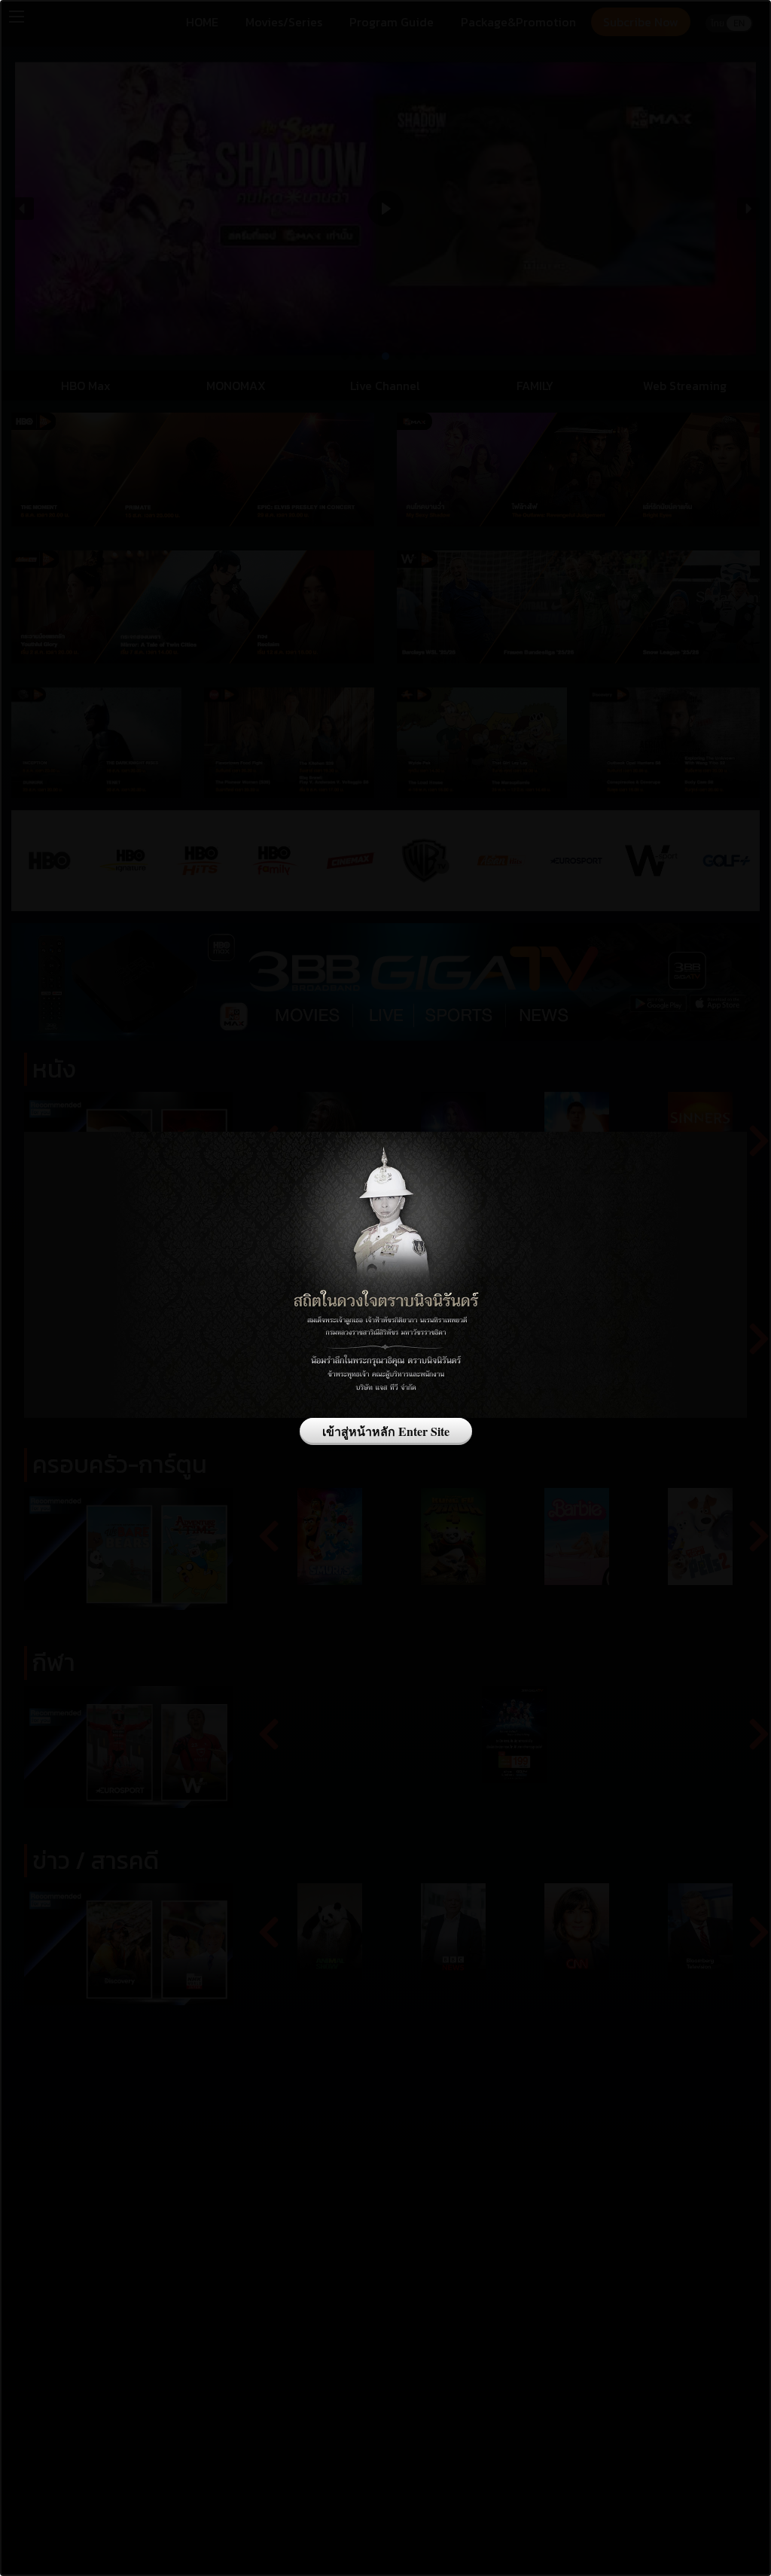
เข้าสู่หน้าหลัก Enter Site (386, 1431)
